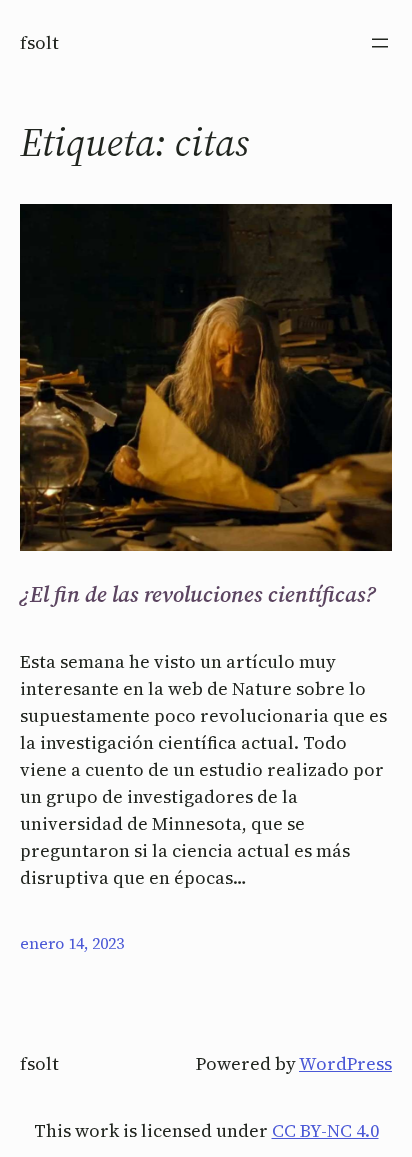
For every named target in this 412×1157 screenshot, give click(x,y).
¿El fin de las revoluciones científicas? (198, 594)
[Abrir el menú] (380, 43)
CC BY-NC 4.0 (325, 1130)
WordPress (345, 1063)
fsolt (39, 42)
